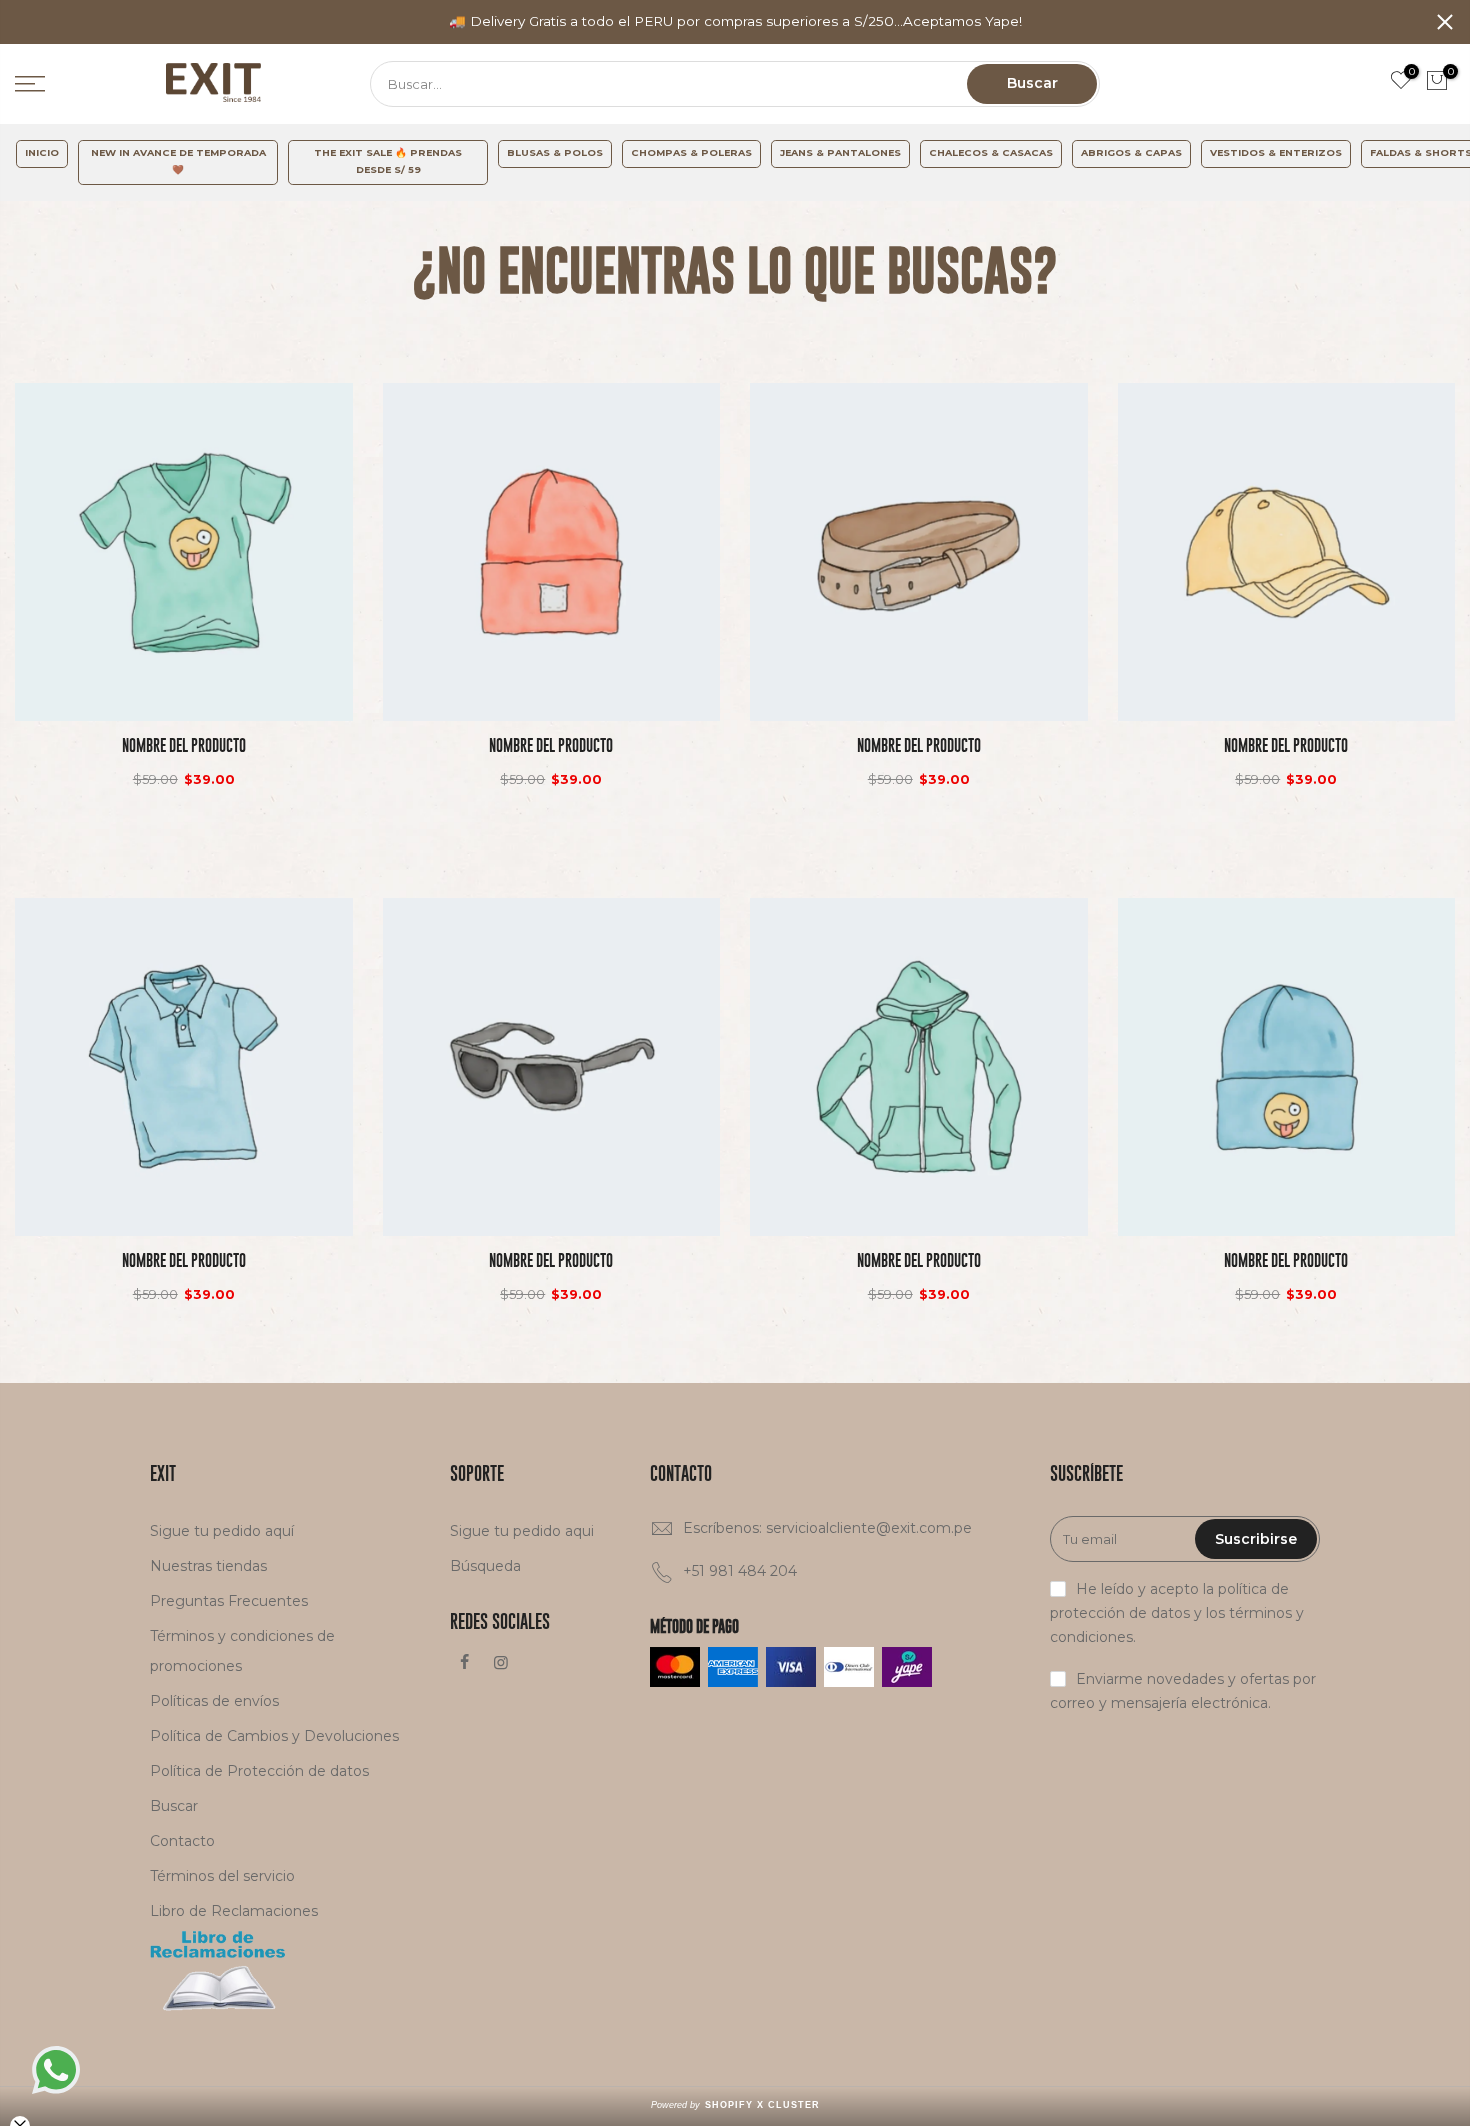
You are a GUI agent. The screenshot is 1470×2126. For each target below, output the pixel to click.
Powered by (735, 2105)
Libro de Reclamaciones (234, 1911)
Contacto (182, 1841)
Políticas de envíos (214, 1701)
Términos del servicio (222, 1876)
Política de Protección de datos (259, 1771)
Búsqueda (485, 1566)
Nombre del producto (184, 745)
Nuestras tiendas (208, 1566)
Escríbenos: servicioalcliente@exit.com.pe (827, 1528)
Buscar (1032, 83)
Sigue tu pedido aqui (522, 1531)
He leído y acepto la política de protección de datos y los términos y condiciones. (1177, 1613)
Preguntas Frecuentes (229, 1601)
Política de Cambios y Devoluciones (274, 1736)
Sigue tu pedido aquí (222, 1531)
